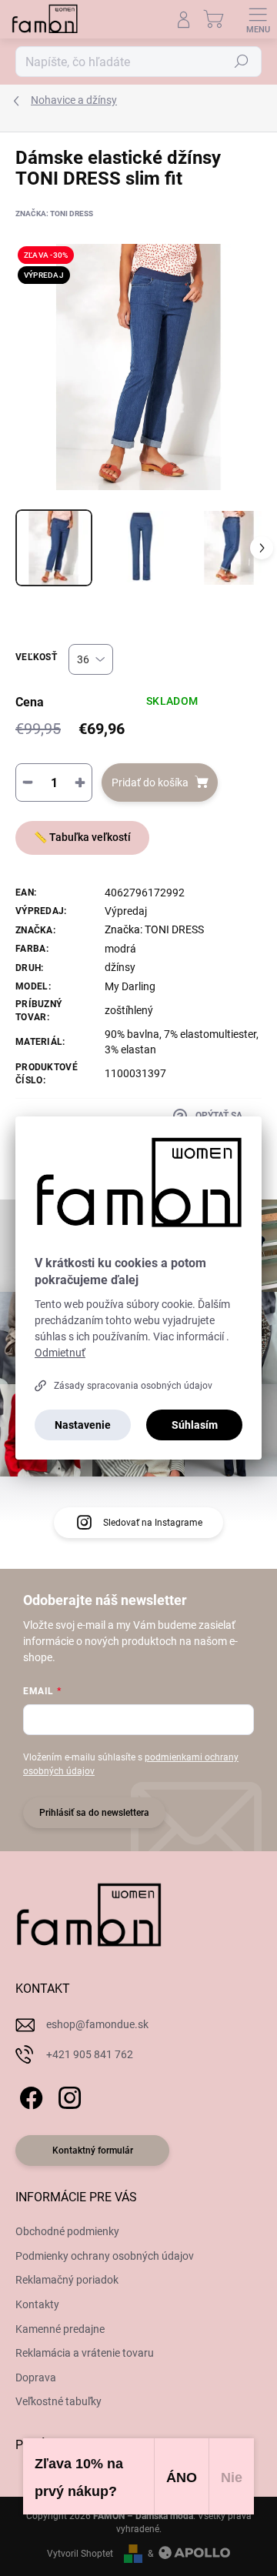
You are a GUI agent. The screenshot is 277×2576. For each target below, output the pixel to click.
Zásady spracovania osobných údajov (133, 1386)
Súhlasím (195, 1425)
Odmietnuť (60, 1353)
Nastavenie (83, 1425)
